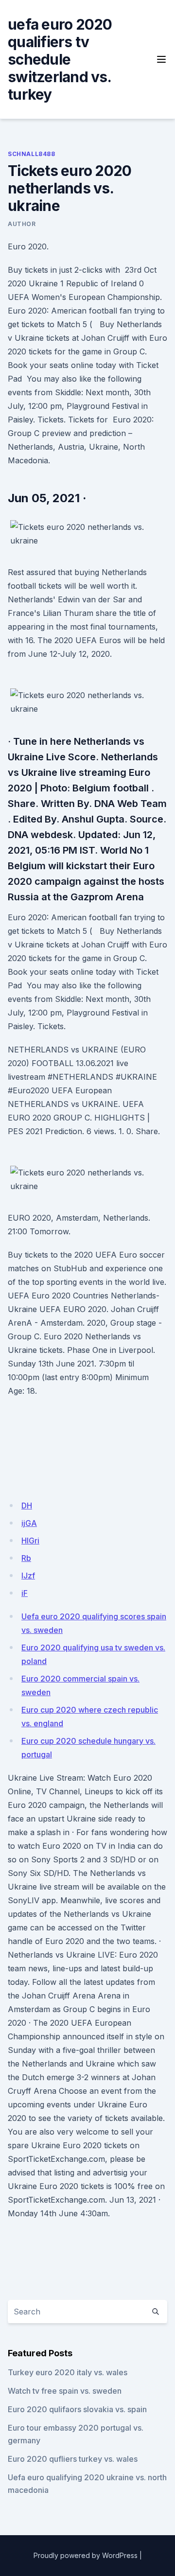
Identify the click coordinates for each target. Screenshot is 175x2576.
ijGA (29, 1523)
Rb (26, 1558)
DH (27, 1506)
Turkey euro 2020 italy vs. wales (68, 2372)
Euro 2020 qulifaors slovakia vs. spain (77, 2409)
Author (22, 224)
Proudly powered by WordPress (86, 2555)
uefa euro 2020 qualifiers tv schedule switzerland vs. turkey (60, 59)
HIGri (30, 1541)
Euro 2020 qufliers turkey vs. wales (73, 2459)
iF (25, 1593)
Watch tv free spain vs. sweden (65, 2391)
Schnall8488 (32, 154)
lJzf (28, 1576)
